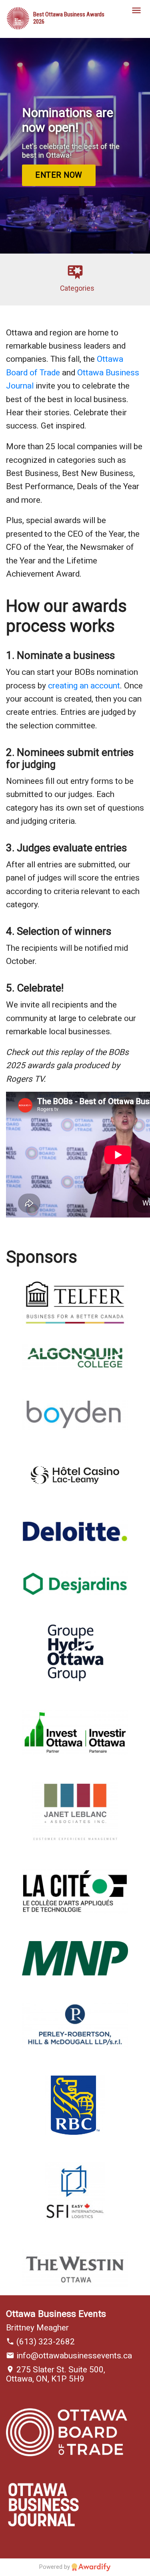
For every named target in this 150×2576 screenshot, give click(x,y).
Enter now (59, 175)
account (105, 686)
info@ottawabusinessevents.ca (73, 2356)
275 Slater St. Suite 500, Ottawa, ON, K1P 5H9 (56, 2374)
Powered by (55, 2567)
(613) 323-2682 (45, 2342)
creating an (69, 686)
